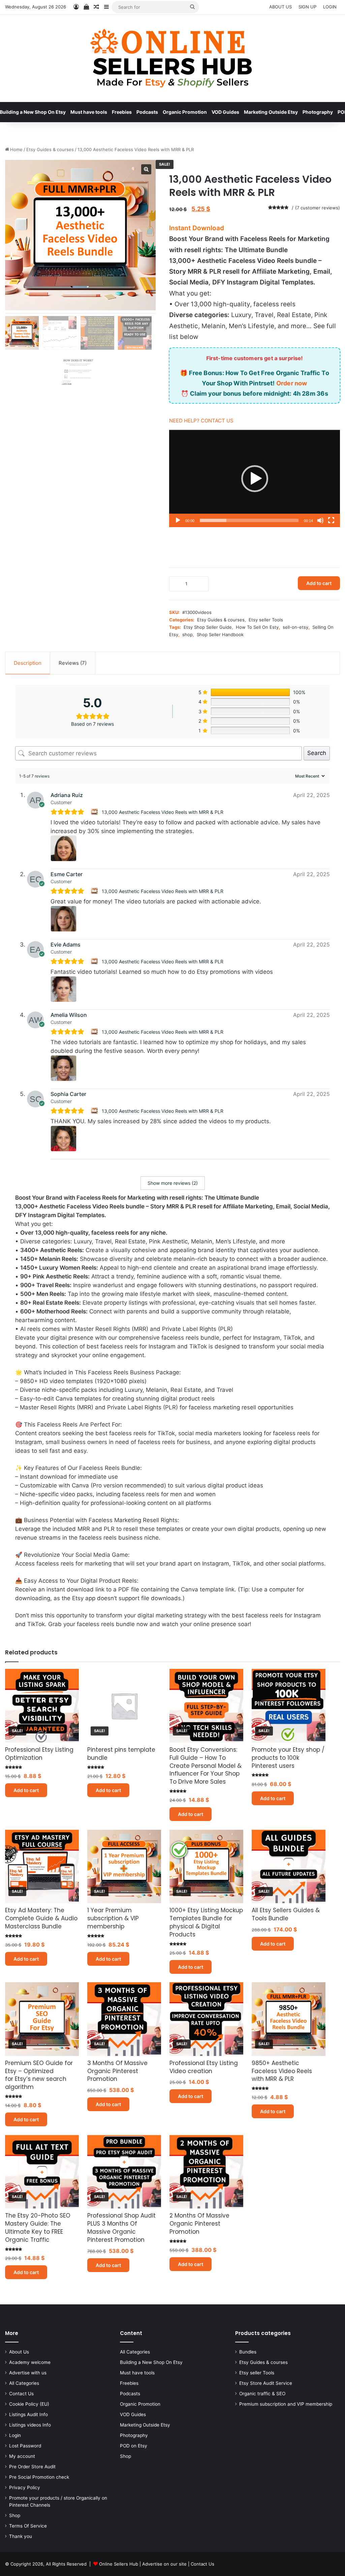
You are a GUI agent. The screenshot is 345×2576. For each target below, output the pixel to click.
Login (15, 2435)
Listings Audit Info (28, 2414)
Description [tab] (28, 663)
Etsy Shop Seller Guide (208, 627)
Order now (292, 383)
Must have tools (89, 112)
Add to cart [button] (26, 1790)
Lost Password (25, 2446)
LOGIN (330, 7)
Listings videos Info (30, 2425)
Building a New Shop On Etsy (151, 2362)
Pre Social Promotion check (39, 2477)
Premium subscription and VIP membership (286, 2404)
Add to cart (319, 583)
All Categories (24, 2383)
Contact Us (21, 2394)
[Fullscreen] (331, 520)
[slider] (249, 520)
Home (16, 149)
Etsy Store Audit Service (266, 2383)
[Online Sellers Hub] (172, 58)
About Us (19, 2352)
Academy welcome (30, 2362)
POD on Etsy (134, 2446)
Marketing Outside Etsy (271, 112)
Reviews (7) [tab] (73, 663)
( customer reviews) (318, 208)
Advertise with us (28, 2373)
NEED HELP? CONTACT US (201, 421)
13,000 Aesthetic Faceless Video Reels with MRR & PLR (163, 812)
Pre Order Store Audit (32, 2467)
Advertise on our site (164, 2564)
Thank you (21, 2536)
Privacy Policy (25, 2487)
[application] (255, 478)
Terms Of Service (28, 2526)
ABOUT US (280, 7)
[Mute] (320, 520)
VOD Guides (225, 112)
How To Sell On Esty (257, 627)
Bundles (248, 2352)
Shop (15, 2515)
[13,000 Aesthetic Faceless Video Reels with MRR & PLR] (95, 812)
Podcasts (147, 112)
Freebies (122, 112)
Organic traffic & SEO (262, 2394)
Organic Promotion (185, 112)
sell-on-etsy (295, 627)
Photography (318, 112)
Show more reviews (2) (173, 1183)
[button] (255, 479)
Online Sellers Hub (119, 2564)
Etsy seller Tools (266, 620)
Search (317, 753)
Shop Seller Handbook (220, 634)
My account (22, 2456)
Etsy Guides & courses (50, 149)
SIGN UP (307, 7)
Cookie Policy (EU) (29, 2404)
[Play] (178, 520)
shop (187, 634)
